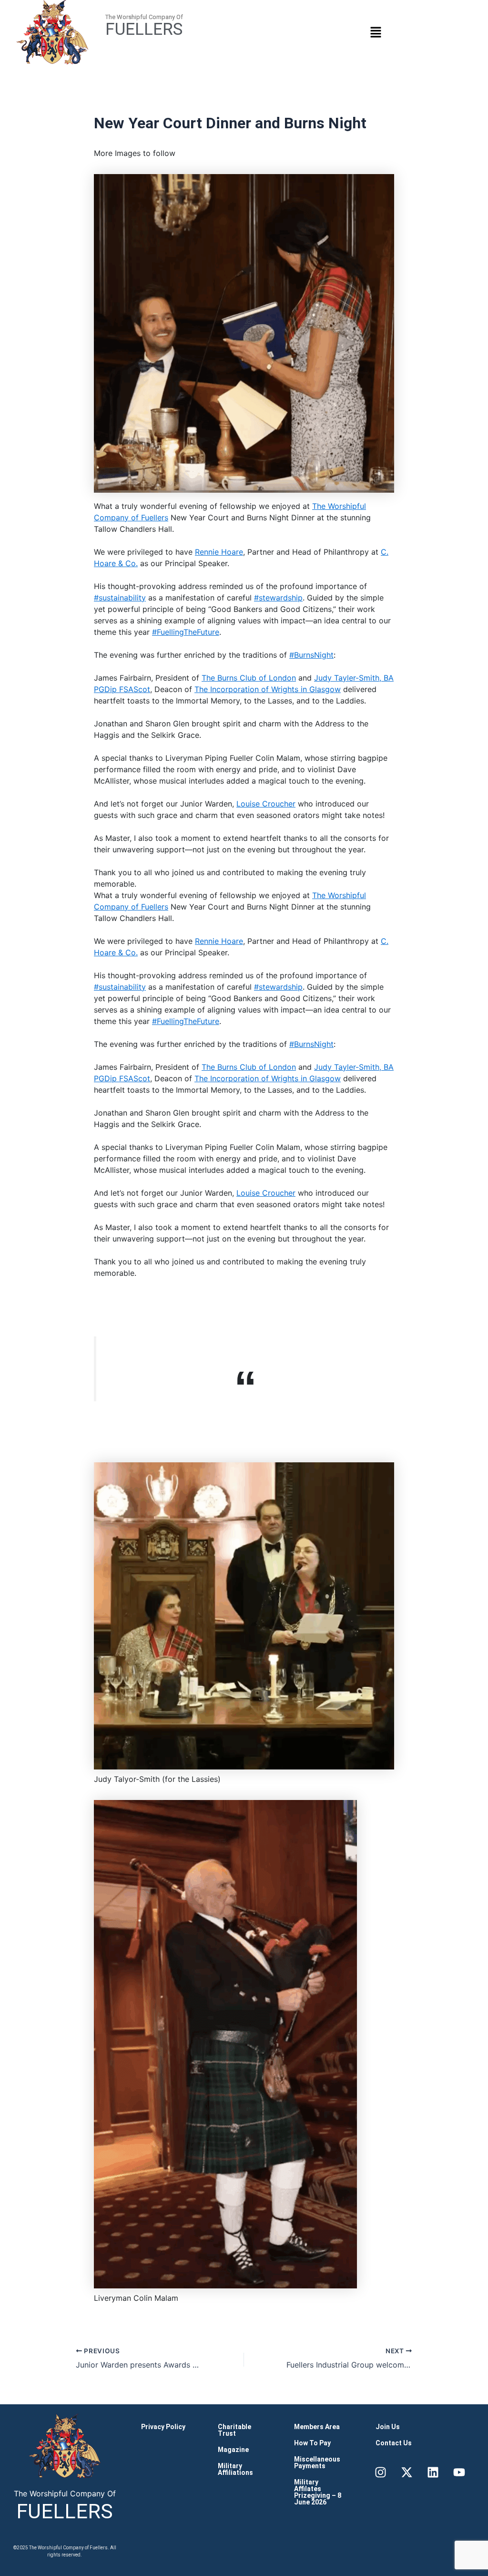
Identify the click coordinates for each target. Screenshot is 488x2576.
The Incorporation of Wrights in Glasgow (268, 689)
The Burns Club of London (249, 678)
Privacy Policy (163, 2427)
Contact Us (394, 2443)
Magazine (233, 2450)
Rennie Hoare (219, 552)
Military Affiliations (235, 2469)
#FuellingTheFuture (186, 632)
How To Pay (312, 2443)
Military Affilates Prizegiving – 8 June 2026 (318, 2492)
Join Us (388, 2427)
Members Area (317, 2427)
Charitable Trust (234, 2430)
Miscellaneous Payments (317, 2462)
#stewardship (278, 598)
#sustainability (120, 598)
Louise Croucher (266, 804)
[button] (376, 32)
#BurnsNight (311, 655)
